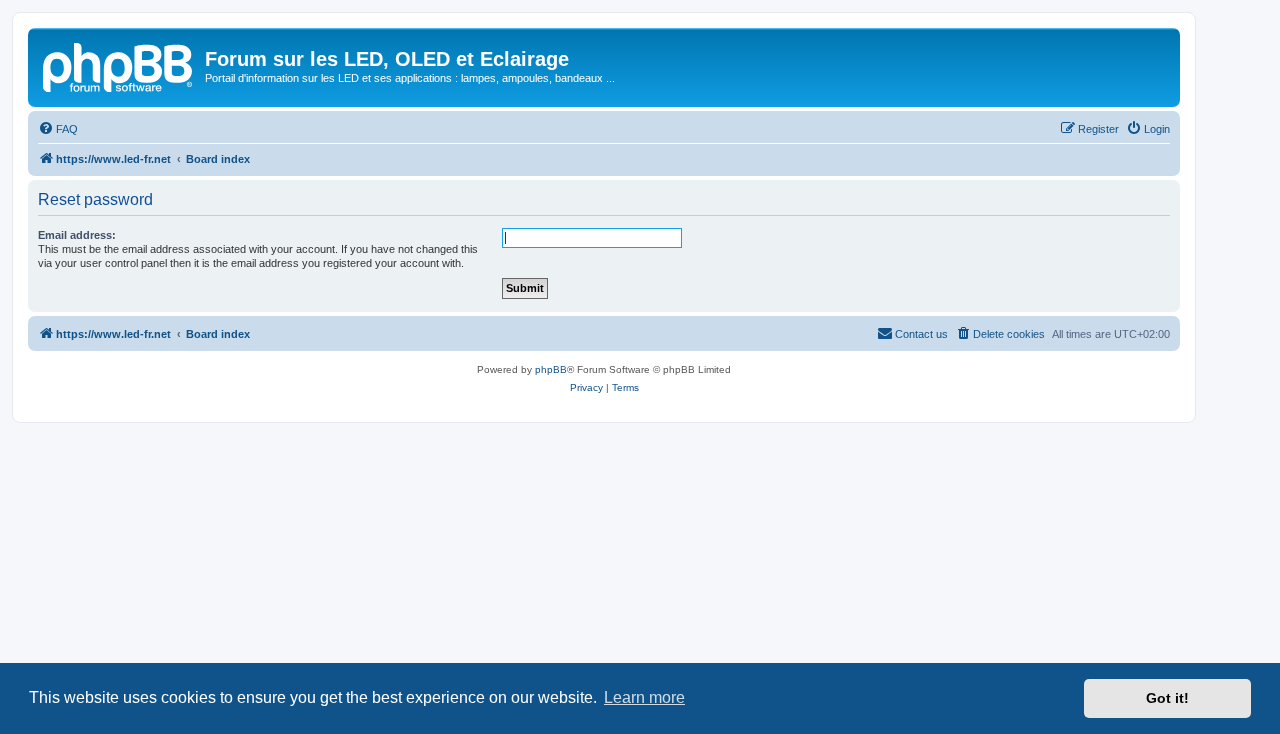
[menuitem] (58, 129)
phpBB (551, 369)
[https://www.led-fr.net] (119, 65)
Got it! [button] (1167, 698)
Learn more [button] (644, 697)
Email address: (77, 235)
